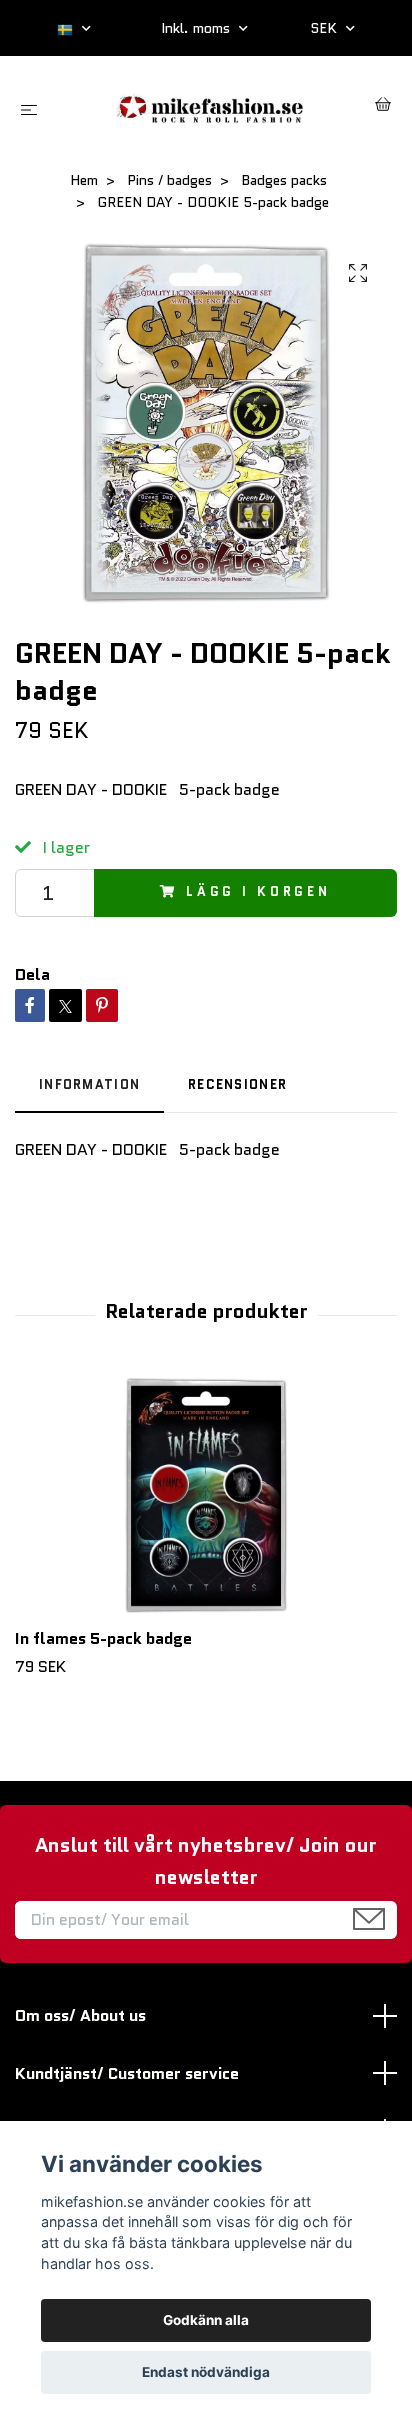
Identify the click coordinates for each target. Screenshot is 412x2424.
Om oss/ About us (80, 2015)
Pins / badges (169, 180)
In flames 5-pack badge (103, 1638)
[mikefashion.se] (210, 106)
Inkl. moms (197, 28)
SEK (325, 28)
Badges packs (284, 180)
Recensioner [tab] (237, 1084)
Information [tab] (89, 1084)
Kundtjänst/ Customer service (127, 2073)
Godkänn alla (206, 2320)
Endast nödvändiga (206, 2372)
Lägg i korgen (258, 891)
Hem (84, 180)
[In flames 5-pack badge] (206, 1496)
